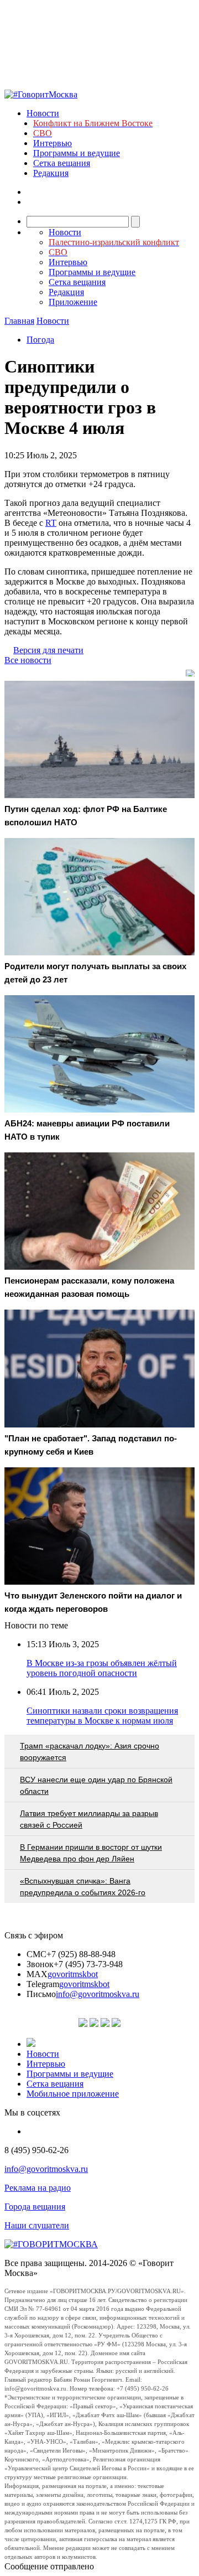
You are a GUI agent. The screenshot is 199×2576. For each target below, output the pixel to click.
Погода (40, 340)
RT (51, 523)
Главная (19, 321)
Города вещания (35, 2207)
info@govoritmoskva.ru (98, 1994)
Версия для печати (48, 650)
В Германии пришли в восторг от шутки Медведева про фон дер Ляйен (91, 1853)
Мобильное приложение (73, 2094)
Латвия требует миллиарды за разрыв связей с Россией (89, 1819)
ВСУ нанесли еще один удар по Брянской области (96, 1785)
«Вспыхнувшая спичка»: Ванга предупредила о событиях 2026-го (83, 1887)
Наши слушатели (37, 2225)
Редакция (51, 173)
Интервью (53, 143)
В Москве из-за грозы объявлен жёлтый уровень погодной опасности (102, 1668)
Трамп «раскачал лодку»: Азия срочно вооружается (90, 1752)
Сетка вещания (62, 163)
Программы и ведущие (77, 153)
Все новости (28, 660)
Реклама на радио (38, 2188)
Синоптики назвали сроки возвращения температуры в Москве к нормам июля (102, 1716)
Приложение (73, 302)
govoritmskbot (73, 1974)
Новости (43, 113)
